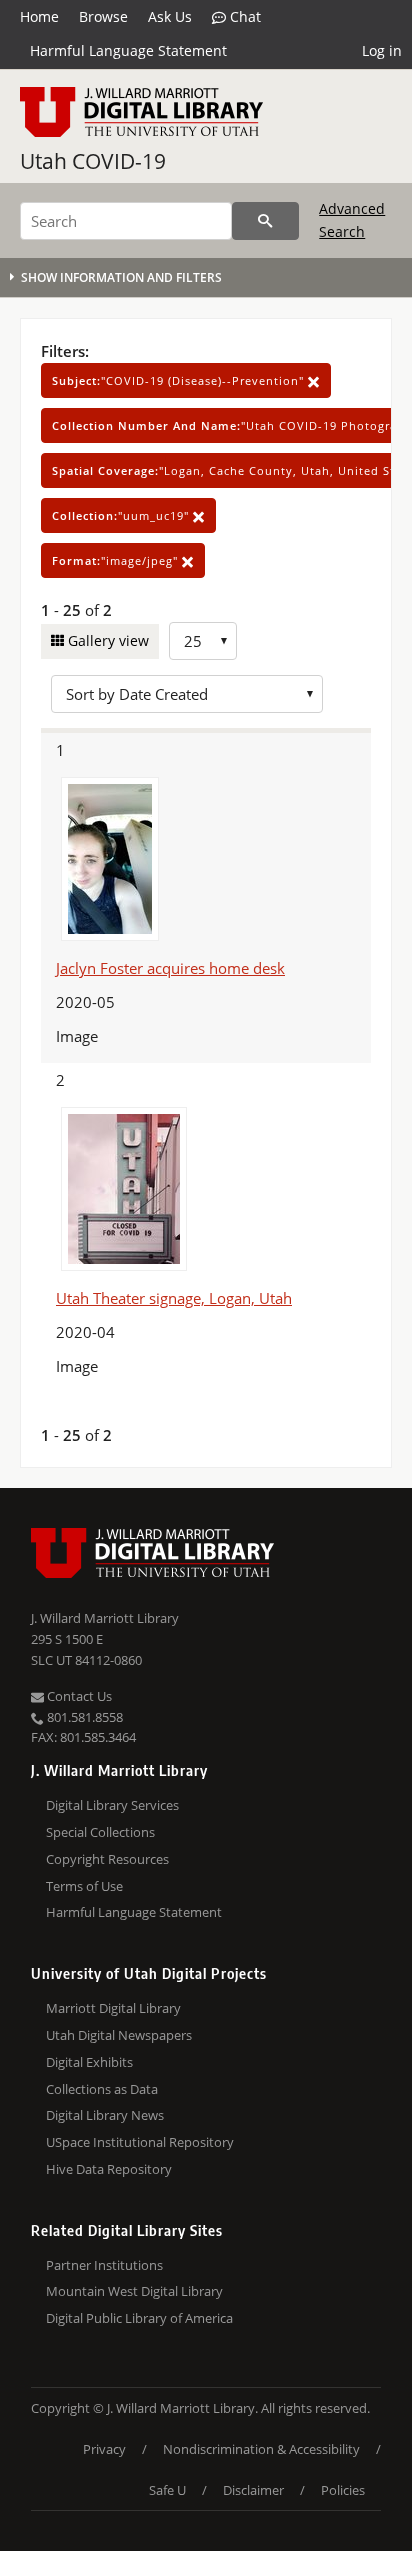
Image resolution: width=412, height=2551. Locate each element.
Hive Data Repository (109, 2169)
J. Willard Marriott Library (105, 1618)
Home (39, 16)
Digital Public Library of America (139, 2318)
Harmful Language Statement (128, 50)
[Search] (265, 221)
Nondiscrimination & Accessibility (261, 2449)
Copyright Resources (107, 1859)
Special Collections (100, 1832)
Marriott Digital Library (113, 2008)
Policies (343, 2490)
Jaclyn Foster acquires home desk (170, 968)
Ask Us (170, 16)
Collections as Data (102, 2089)
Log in (382, 50)
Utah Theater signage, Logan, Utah (174, 1298)
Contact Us (78, 1696)
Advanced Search (352, 219)
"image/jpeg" (117, 560)
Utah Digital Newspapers (119, 2035)
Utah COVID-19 (93, 161)
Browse (103, 16)
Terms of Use (84, 1886)
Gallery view (106, 640)
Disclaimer (253, 2490)
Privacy (104, 2449)
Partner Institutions (104, 2265)
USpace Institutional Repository (140, 2142)
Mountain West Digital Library (134, 2291)
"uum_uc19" (122, 515)
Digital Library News (105, 2115)
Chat (243, 16)
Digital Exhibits (89, 2062)
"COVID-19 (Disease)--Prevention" (180, 380)
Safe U (167, 2490)
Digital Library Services (112, 1805)
